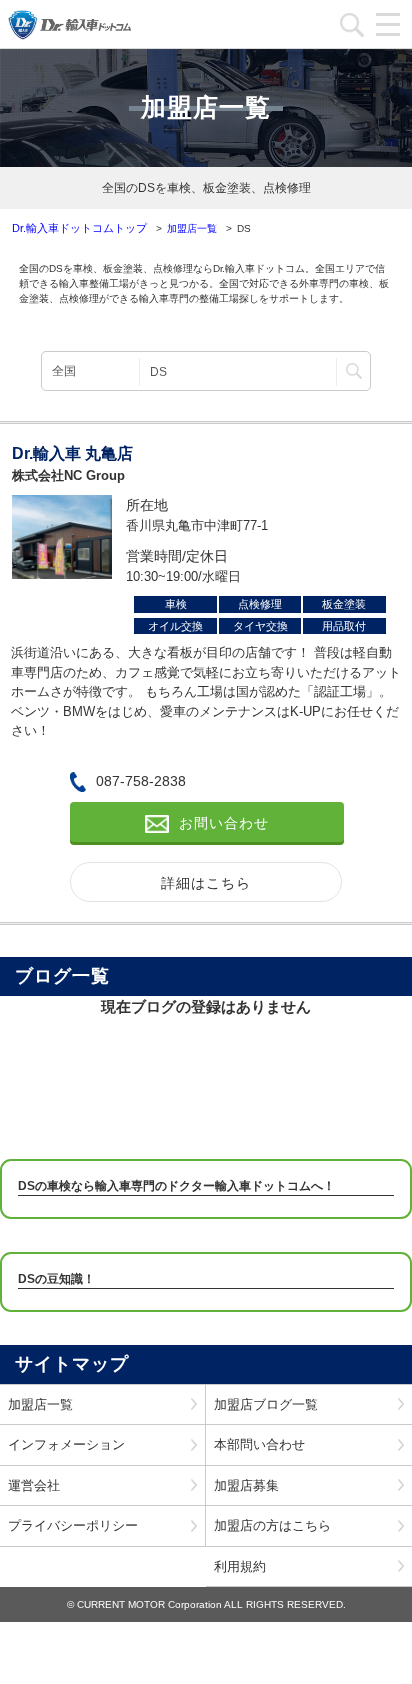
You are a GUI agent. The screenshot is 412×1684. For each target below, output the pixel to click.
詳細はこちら (206, 883)
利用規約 (240, 1566)
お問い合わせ (224, 823)
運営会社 (34, 1485)
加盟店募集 (246, 1485)
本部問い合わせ (259, 1444)
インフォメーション (66, 1444)
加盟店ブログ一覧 (266, 1404)
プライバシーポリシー (73, 1525)
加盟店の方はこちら (272, 1525)
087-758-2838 (141, 781)
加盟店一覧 (40, 1404)
